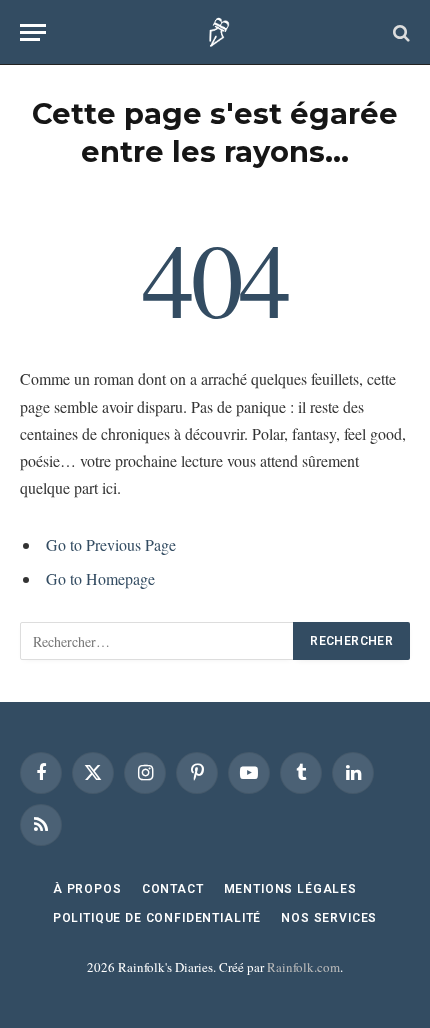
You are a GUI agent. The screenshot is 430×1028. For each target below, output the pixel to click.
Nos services (329, 918)
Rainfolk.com (303, 967)
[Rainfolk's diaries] (215, 32)
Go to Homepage (100, 578)
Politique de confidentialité (157, 918)
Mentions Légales (290, 889)
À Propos (87, 889)
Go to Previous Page (111, 544)
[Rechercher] (399, 32)
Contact (173, 889)
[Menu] (33, 32)
